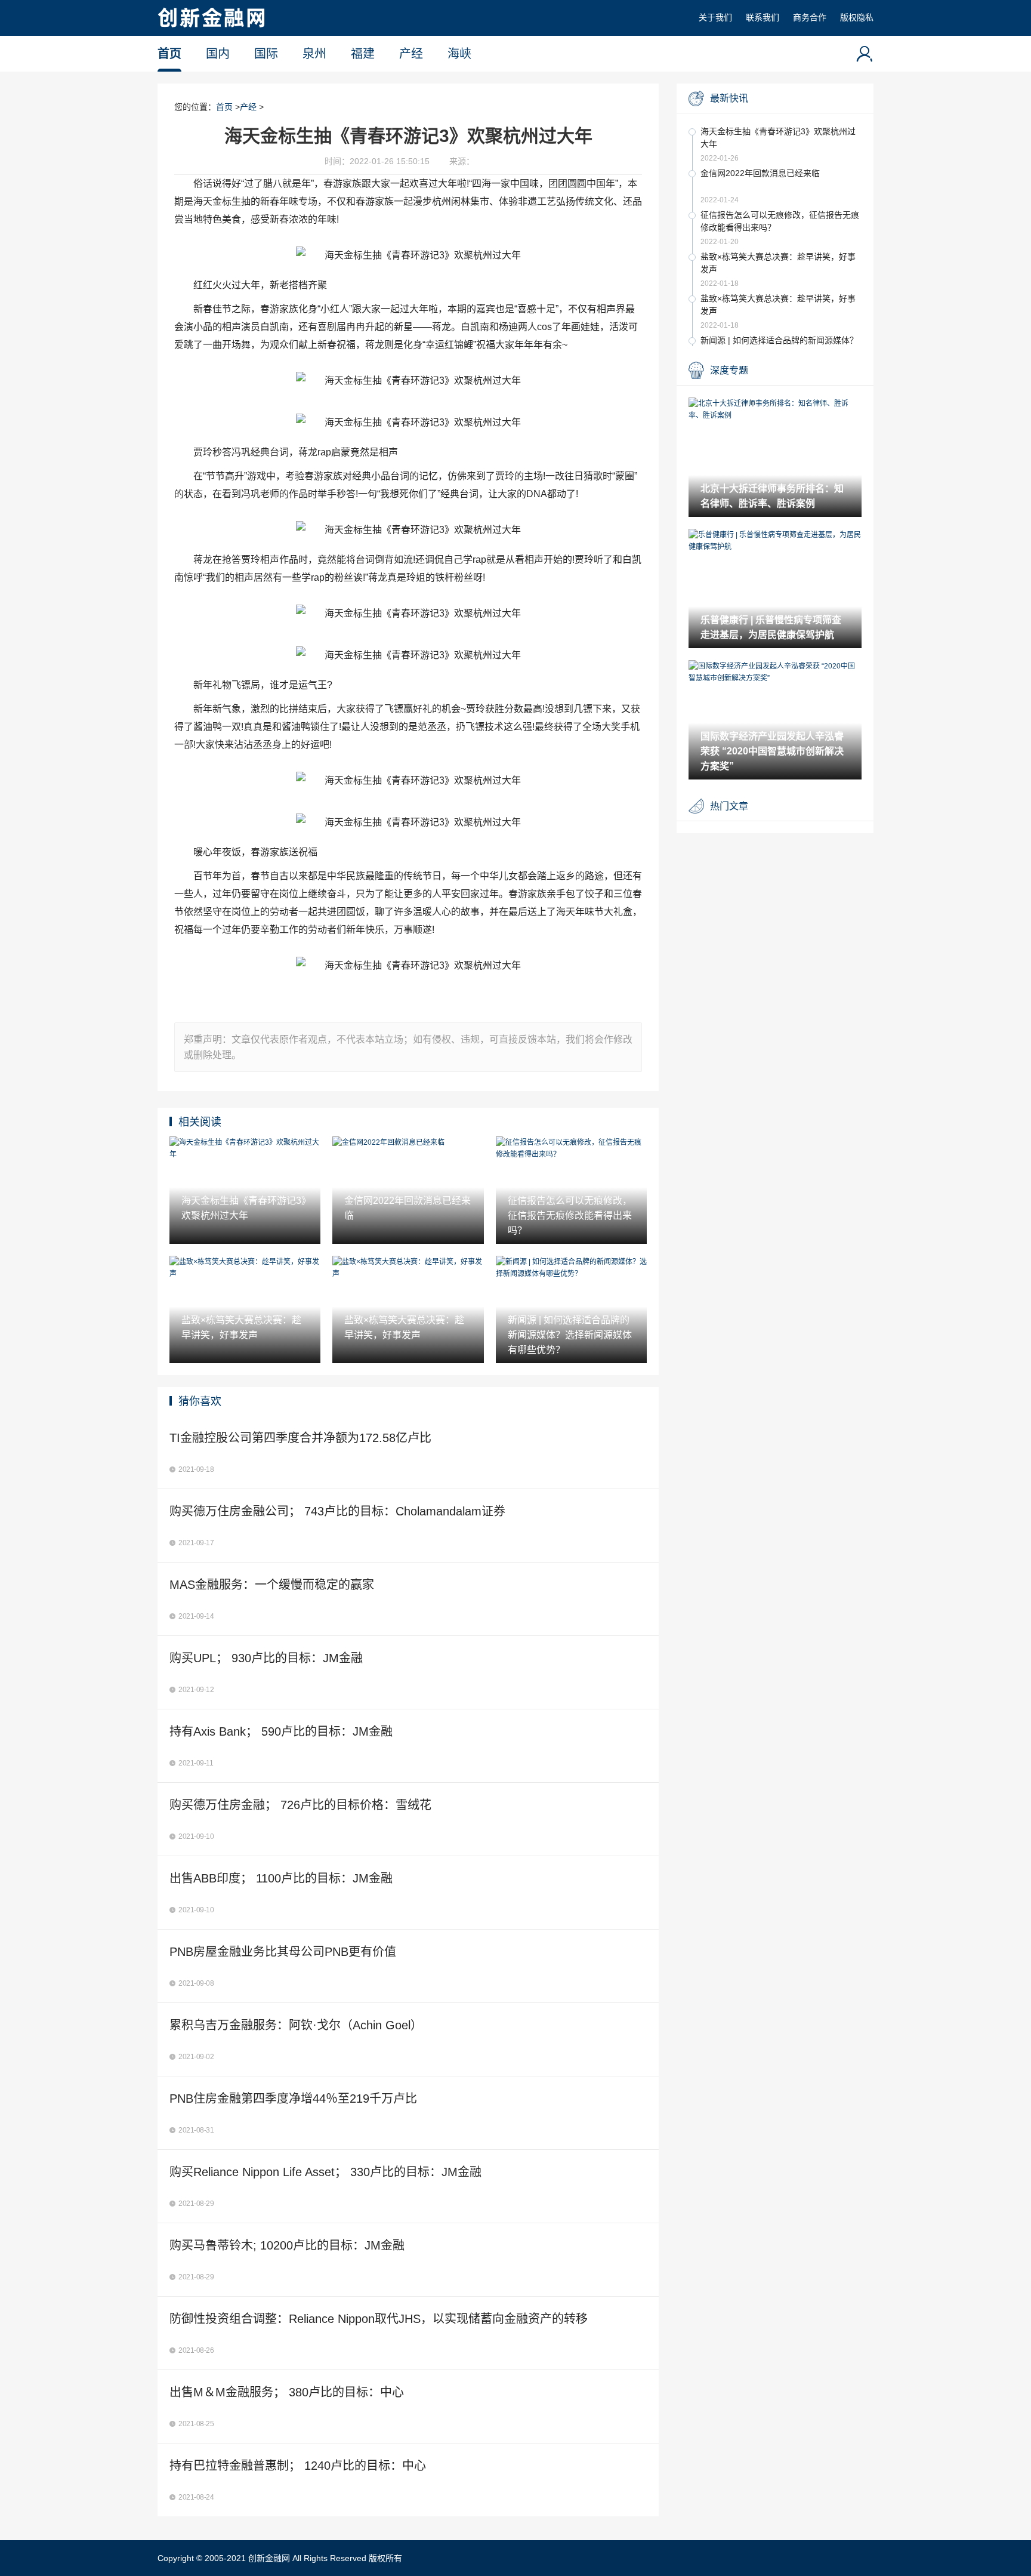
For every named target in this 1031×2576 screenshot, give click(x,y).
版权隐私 (857, 17)
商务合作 (810, 17)
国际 (266, 54)
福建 (363, 54)
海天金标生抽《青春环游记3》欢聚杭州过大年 (778, 138)
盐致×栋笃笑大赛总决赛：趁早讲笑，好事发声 (778, 263)
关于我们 (715, 17)
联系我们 (763, 17)
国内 (218, 54)
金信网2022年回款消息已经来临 (760, 173)
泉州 (314, 54)
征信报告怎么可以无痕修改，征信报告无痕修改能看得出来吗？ (780, 221)
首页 (169, 54)
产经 (411, 54)
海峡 (459, 54)
